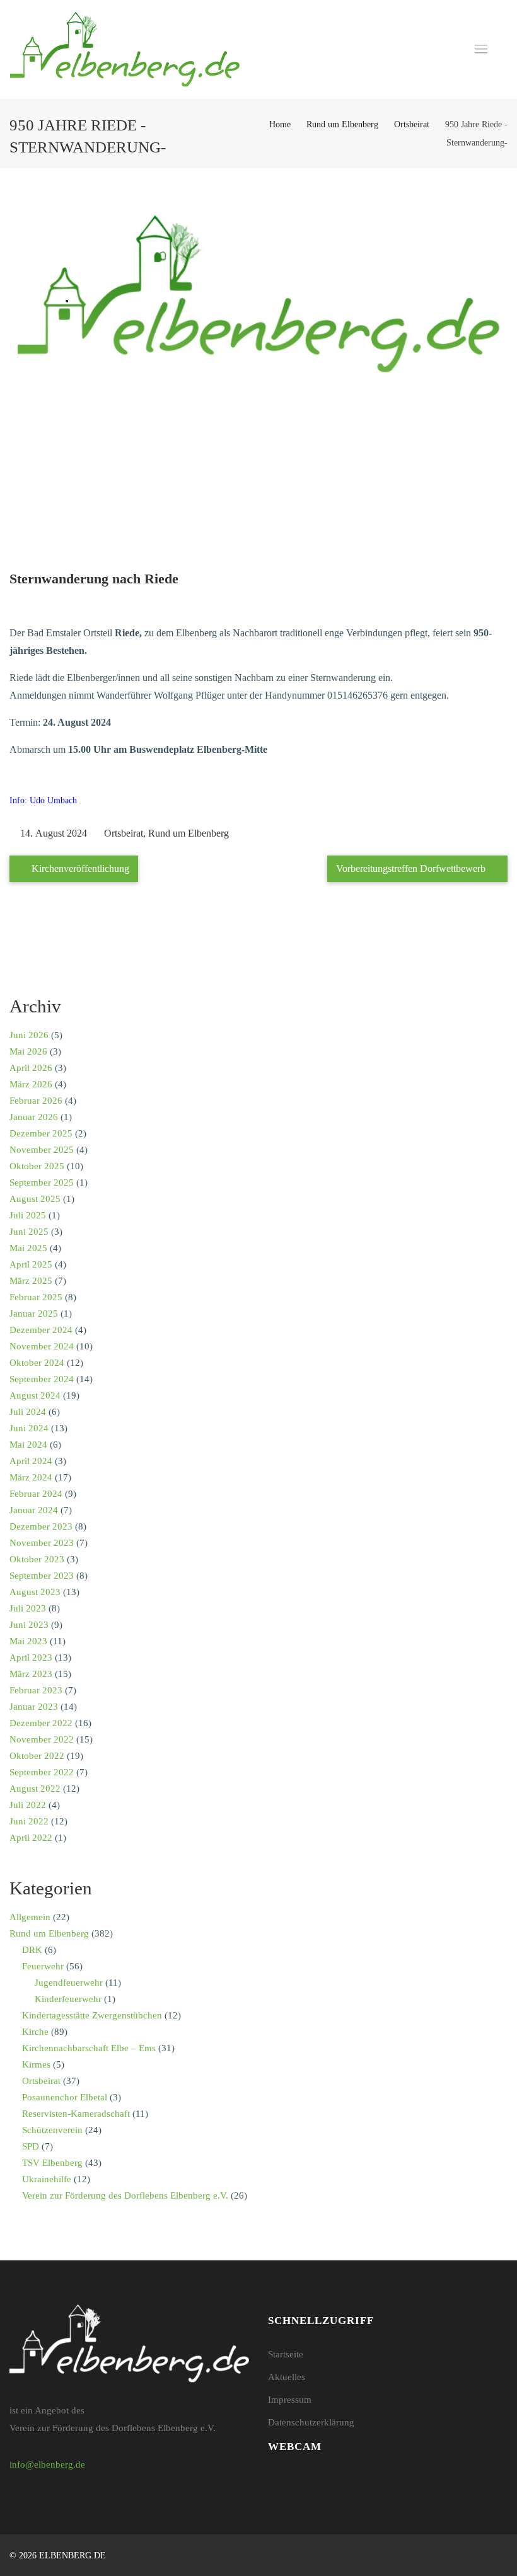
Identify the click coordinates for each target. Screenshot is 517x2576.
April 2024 (31, 1461)
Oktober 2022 (37, 1756)
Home (280, 124)
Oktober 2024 (37, 1363)
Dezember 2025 (41, 1133)
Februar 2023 (36, 1690)
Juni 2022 (29, 1821)
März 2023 (31, 1674)
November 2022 (42, 1739)
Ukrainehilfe (47, 2179)
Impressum (290, 2400)
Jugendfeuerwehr (69, 1983)
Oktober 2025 (37, 1166)
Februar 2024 (36, 1494)
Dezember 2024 (41, 1330)
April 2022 (31, 1838)
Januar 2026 (34, 1117)
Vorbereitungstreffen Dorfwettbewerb (412, 868)
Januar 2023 (34, 1707)
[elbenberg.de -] (125, 49)
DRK (32, 1950)
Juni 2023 (29, 1625)
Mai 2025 (28, 1248)
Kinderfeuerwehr (68, 1999)
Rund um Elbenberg (342, 124)
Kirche (35, 2032)
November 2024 (42, 1346)
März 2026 (31, 1084)
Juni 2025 (29, 1232)
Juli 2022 (28, 1805)
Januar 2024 (34, 1510)
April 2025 (31, 1264)
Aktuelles (287, 2377)
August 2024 (35, 1395)
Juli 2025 (28, 1215)
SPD (31, 2146)
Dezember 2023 (41, 1526)
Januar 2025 (34, 1314)
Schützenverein (52, 2130)
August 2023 (35, 1592)
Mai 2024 (28, 1445)
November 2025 (42, 1150)
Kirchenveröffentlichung (79, 868)
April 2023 (31, 1657)
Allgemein (30, 1917)
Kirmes (36, 2064)
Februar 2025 (36, 1297)
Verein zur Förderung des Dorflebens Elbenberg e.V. (125, 2195)
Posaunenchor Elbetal (65, 2097)
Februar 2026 (36, 1101)
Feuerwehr (43, 1966)
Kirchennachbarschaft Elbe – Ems (89, 2048)
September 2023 (42, 1576)
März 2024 (31, 1477)
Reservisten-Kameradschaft (76, 2114)
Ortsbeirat (412, 124)
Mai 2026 (28, 1051)
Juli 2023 (28, 1608)
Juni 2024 (29, 1428)
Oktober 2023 (37, 1559)
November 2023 (42, 1543)
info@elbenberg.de (47, 2464)
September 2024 (42, 1379)
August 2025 (35, 1199)
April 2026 (31, 1068)
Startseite (286, 2354)
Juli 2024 (28, 1412)
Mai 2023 (28, 1641)
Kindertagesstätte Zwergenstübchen (92, 2015)
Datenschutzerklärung (311, 2422)
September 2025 (42, 1182)
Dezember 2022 (41, 1723)
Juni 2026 (29, 1035)
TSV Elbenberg (52, 2163)
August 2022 (35, 1789)
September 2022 (42, 1772)
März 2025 (31, 1281)
